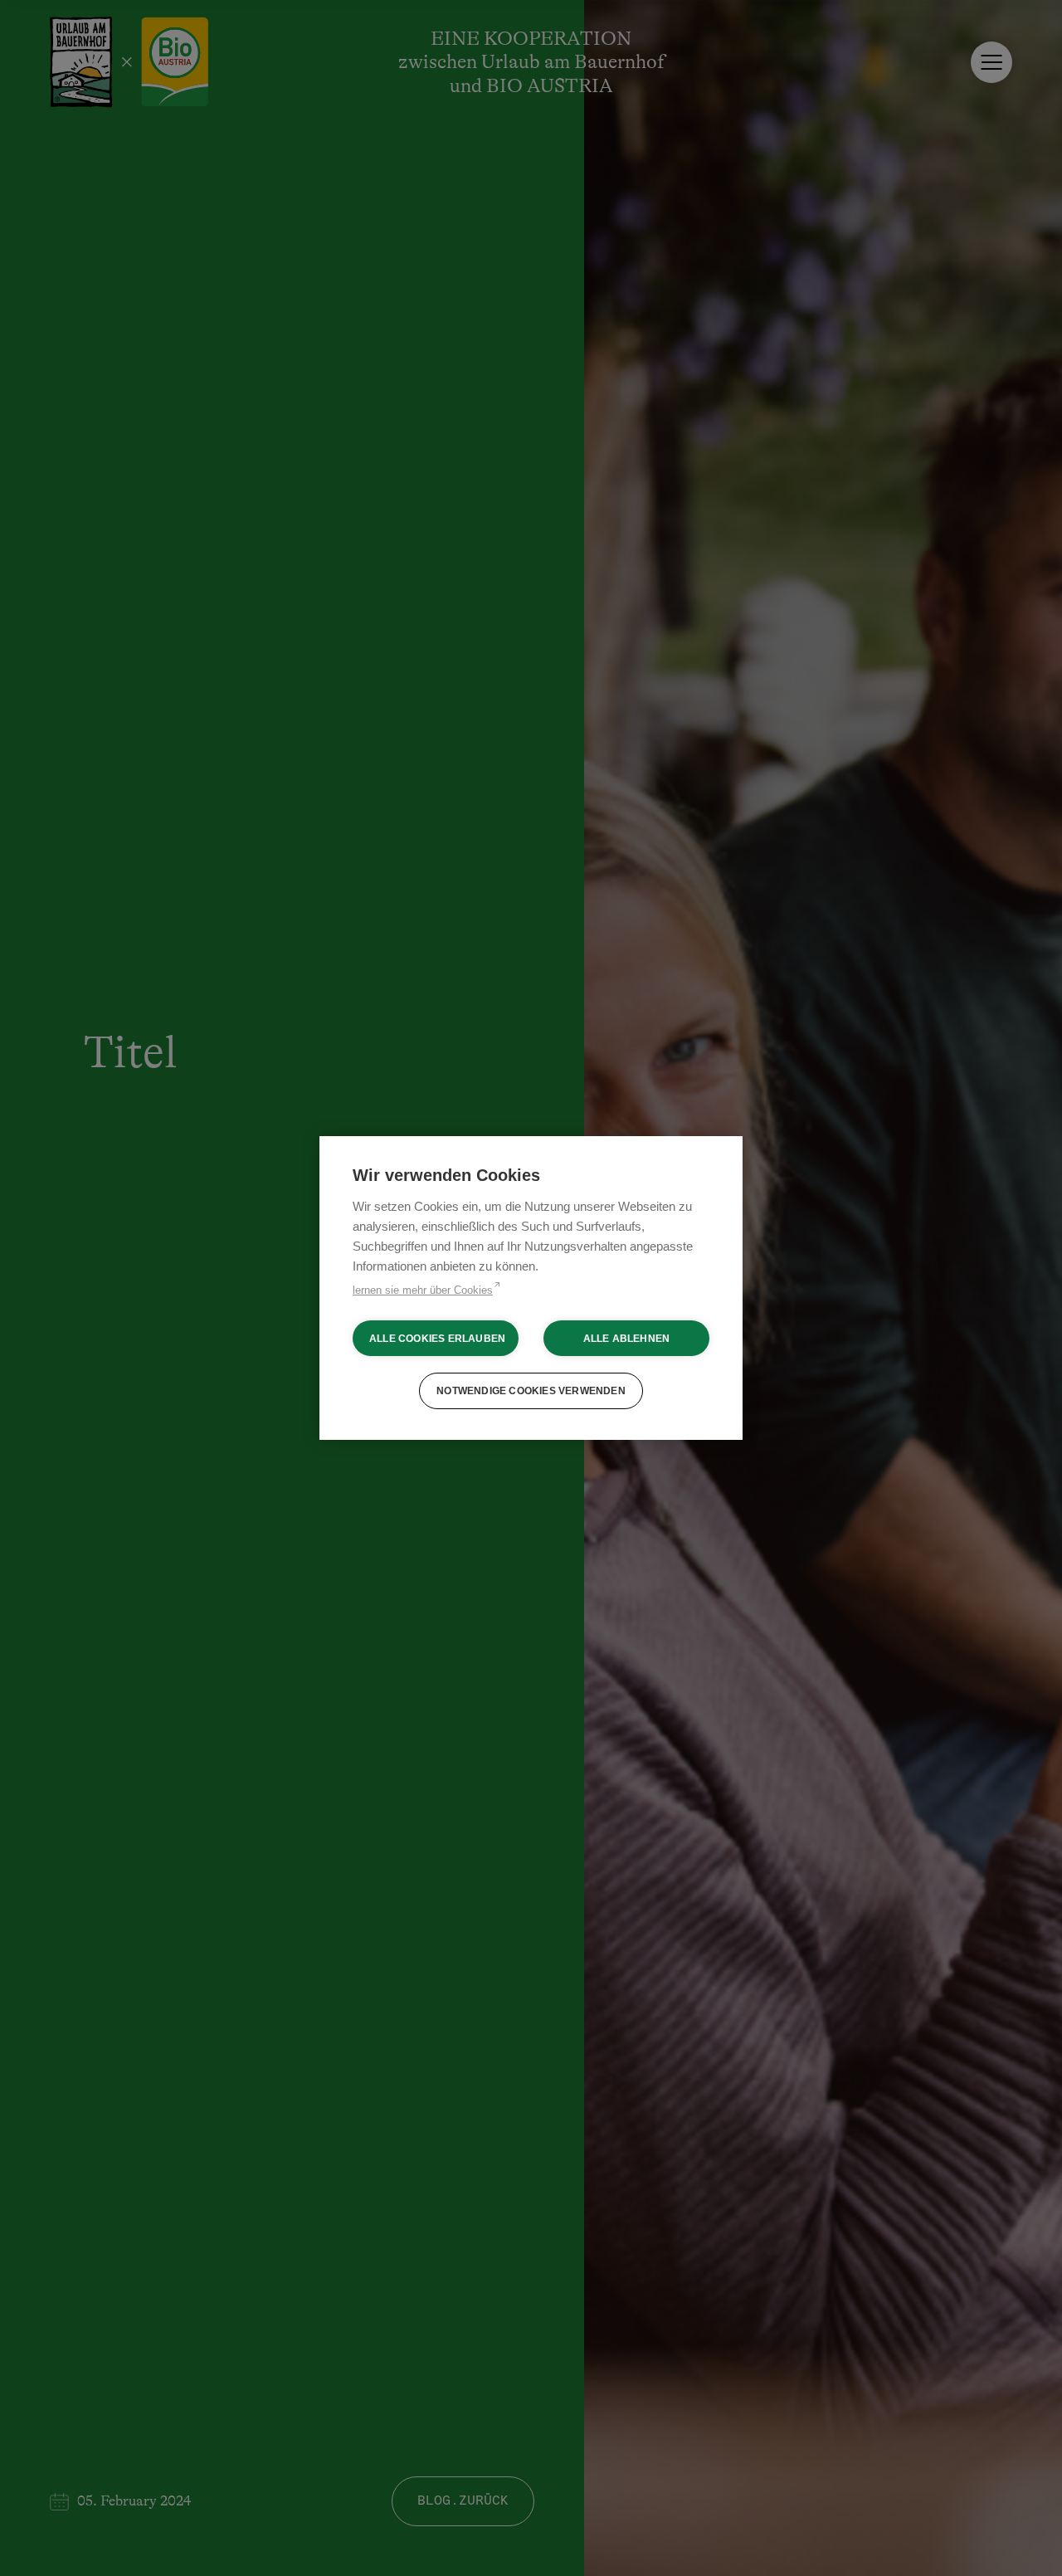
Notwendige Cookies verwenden (531, 1391)
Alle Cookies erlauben (437, 1339)
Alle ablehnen (627, 1339)
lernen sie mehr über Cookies (423, 1290)
